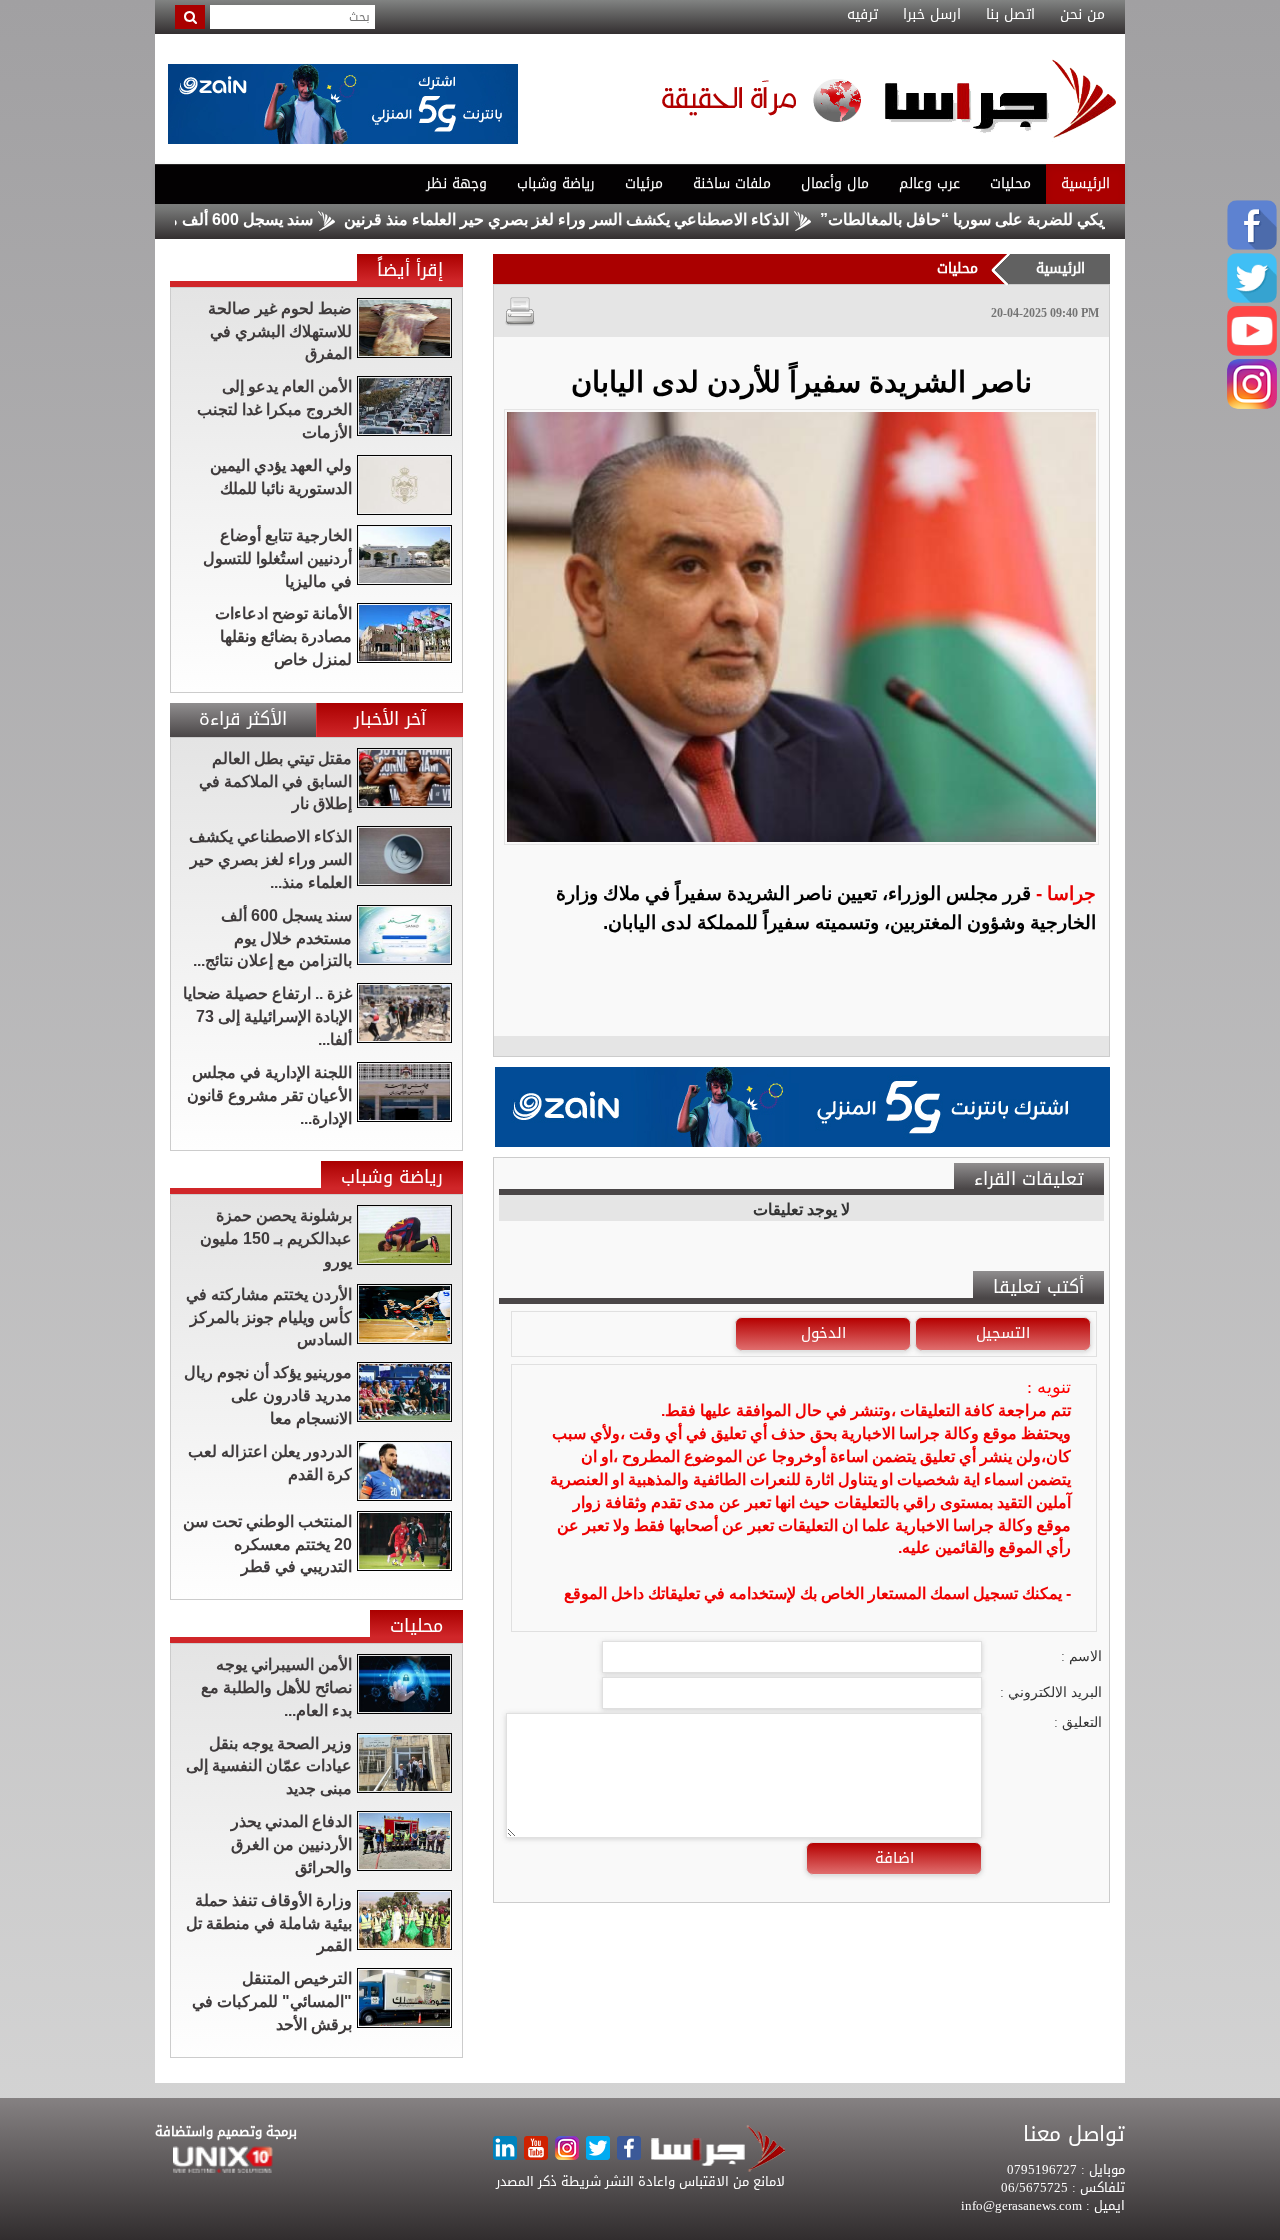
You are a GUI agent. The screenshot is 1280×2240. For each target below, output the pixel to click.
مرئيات (644, 183)
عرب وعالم (929, 183)
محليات (1010, 183)
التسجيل (1003, 1333)
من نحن (1082, 15)
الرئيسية (1085, 183)
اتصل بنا (1010, 15)
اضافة (894, 1858)
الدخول (823, 1333)
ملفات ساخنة (732, 183)
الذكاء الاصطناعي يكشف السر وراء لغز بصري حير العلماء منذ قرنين (627, 219)
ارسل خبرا (932, 15)
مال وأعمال (835, 183)
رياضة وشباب (556, 183)
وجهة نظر (456, 183)
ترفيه (862, 15)
